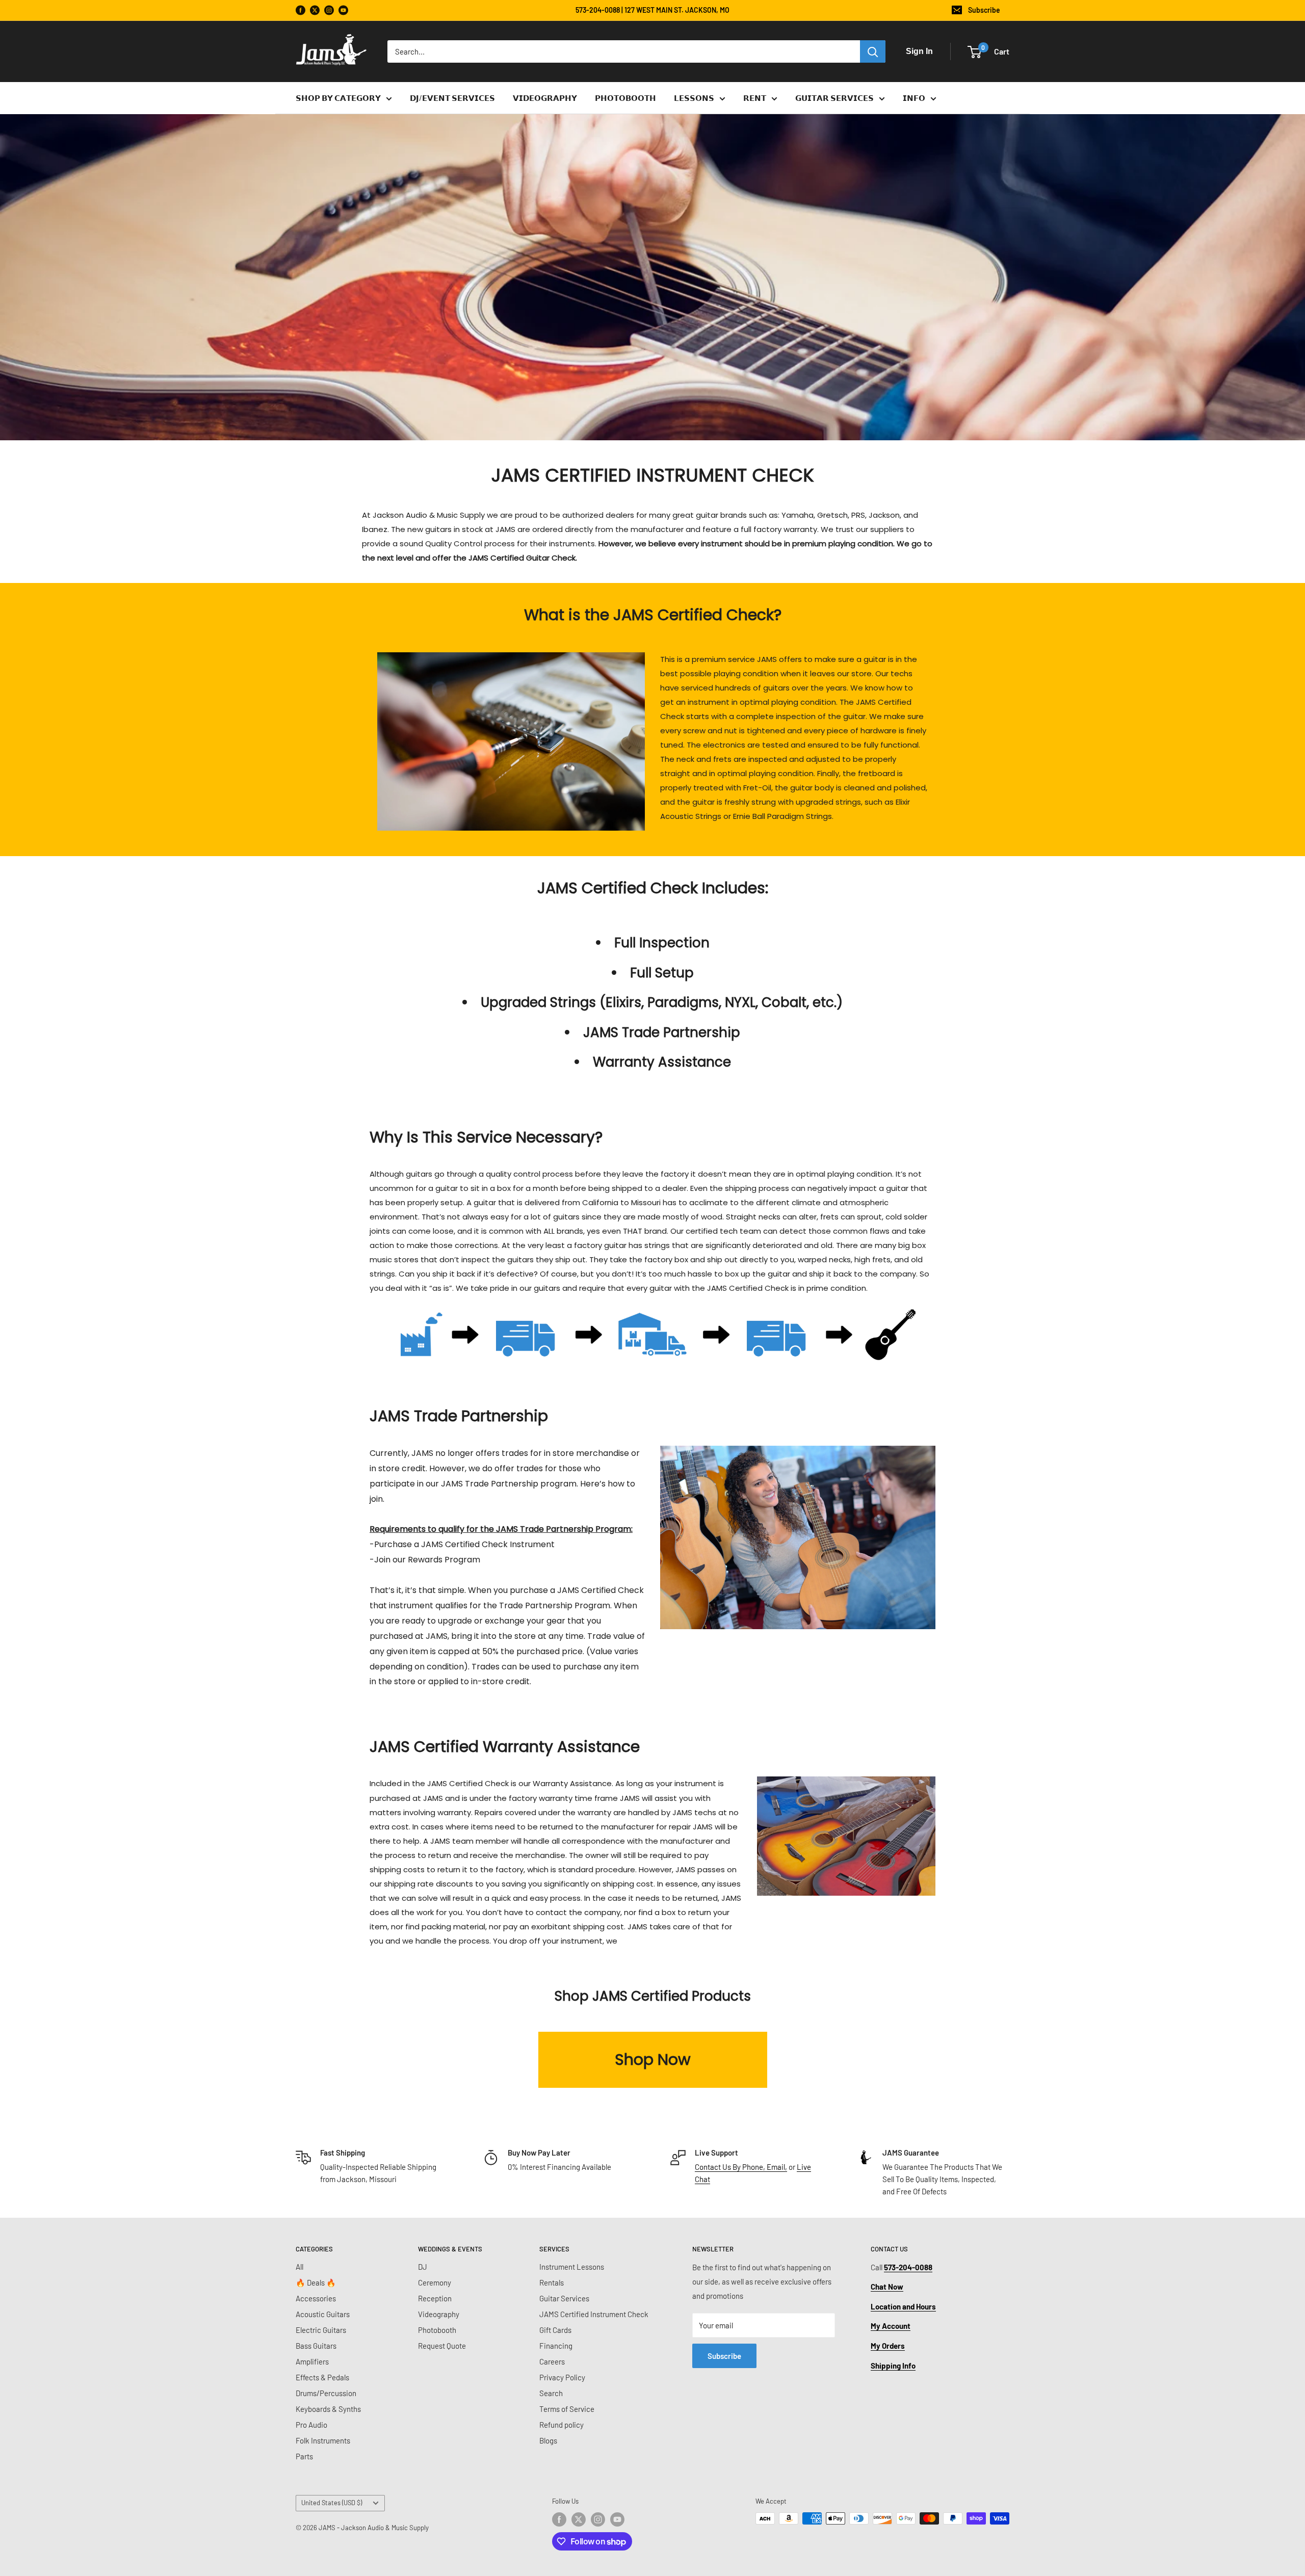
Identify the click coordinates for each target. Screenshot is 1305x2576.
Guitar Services (564, 2298)
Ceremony (435, 2282)
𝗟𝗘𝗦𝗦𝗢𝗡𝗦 (694, 98)
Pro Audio (311, 2425)
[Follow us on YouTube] (343, 10)
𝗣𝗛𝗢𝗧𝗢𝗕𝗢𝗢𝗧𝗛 (625, 98)
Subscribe (984, 10)
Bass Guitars (316, 2346)
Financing (556, 2346)
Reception (435, 2298)
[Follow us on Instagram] (329, 10)
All (299, 2267)
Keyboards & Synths (328, 2409)
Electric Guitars (321, 2330)
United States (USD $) (332, 2503)
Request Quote (442, 2346)
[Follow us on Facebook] (301, 10)
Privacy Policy (562, 2377)
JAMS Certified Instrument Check (594, 2314)
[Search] (873, 51)
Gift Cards (555, 2330)
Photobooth (437, 2330)
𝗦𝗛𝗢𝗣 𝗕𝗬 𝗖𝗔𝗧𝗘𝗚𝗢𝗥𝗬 (338, 98)
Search (551, 2393)
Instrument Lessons (572, 2267)
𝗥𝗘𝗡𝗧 (755, 98)
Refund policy (562, 2425)
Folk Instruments (323, 2440)
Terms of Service (567, 2409)
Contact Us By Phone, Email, (741, 2167)
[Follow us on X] (315, 10)
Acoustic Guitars (323, 2314)
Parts (304, 2456)
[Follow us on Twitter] (579, 2519)
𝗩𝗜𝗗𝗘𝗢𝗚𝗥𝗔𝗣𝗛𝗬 (545, 98)
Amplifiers (312, 2361)
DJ (423, 2267)
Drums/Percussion (326, 2393)
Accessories (316, 2298)
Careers (552, 2361)
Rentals (552, 2282)
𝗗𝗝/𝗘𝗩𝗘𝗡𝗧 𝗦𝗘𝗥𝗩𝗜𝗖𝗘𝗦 (452, 98)
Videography (439, 2314)
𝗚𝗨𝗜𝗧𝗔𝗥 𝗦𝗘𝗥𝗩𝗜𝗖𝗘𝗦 (834, 98)
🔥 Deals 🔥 (316, 2282)
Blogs (548, 2440)
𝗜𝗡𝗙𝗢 (914, 98)
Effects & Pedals (322, 2377)
